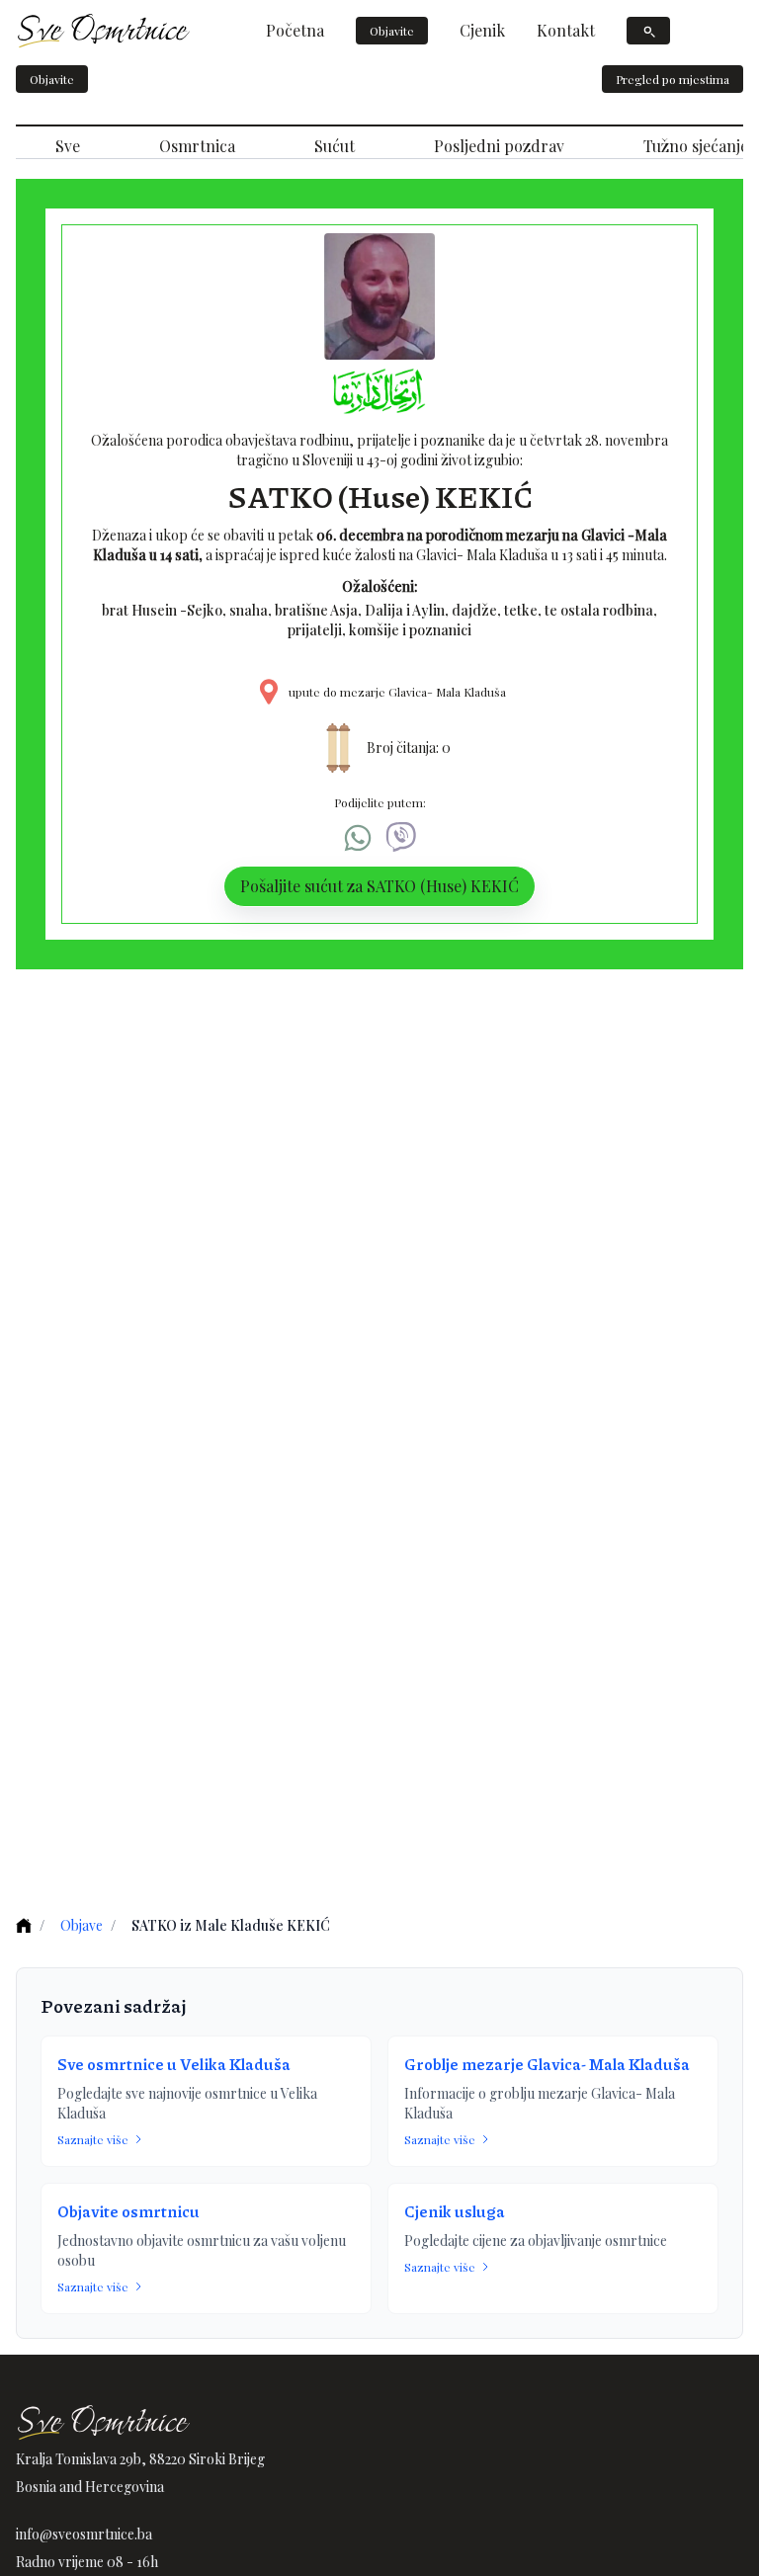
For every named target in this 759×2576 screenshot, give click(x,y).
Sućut (335, 146)
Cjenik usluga (455, 2211)
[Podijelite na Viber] (401, 838)
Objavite (392, 31)
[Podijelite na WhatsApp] (358, 838)
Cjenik (482, 30)
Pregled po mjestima (673, 79)
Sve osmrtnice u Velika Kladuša (174, 2064)
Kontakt (566, 30)
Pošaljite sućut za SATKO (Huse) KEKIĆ (379, 886)
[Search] (648, 31)
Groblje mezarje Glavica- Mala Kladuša (547, 2064)
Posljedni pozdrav (499, 146)
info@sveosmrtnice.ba (84, 2534)
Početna (295, 30)
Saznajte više (93, 2139)
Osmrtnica (197, 146)
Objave (82, 1925)
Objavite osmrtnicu (128, 2211)
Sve (68, 146)
